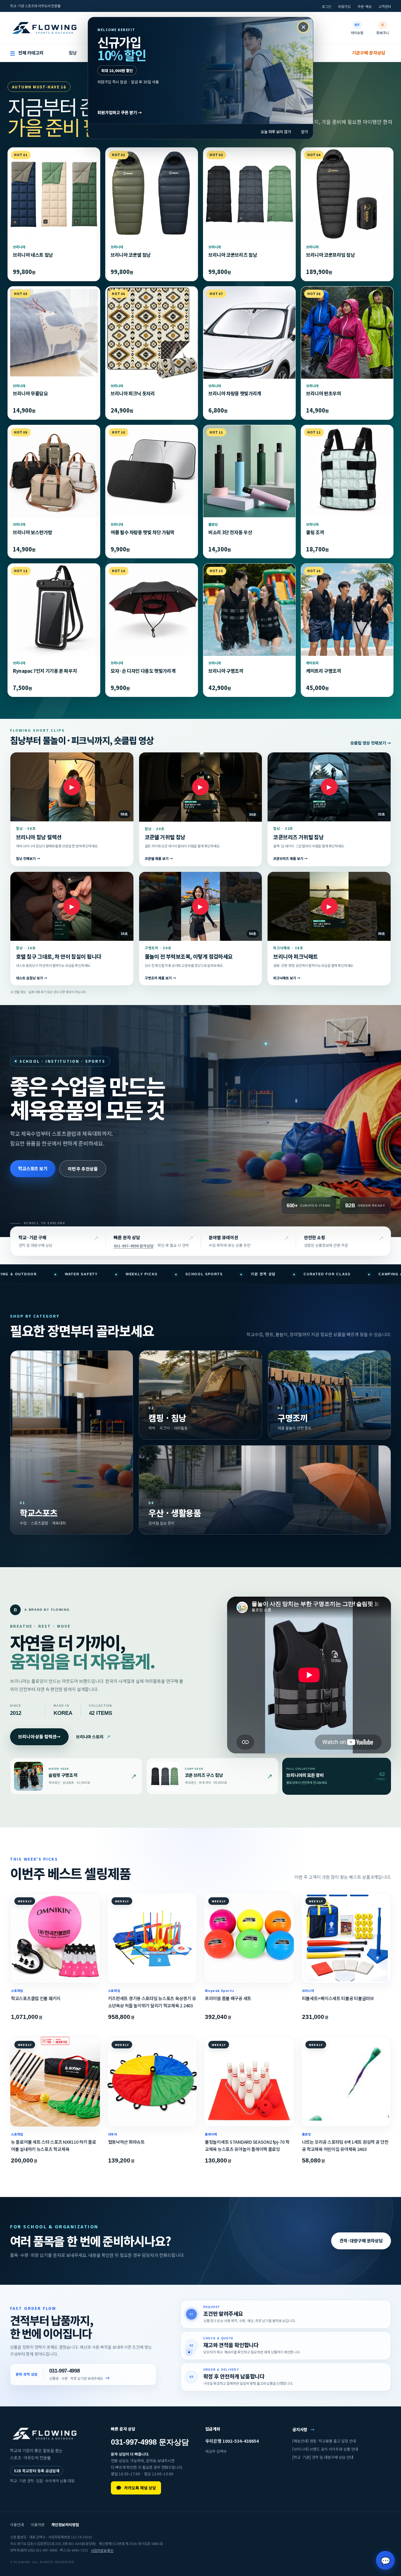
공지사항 (303, 2429)
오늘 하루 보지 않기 (276, 132)
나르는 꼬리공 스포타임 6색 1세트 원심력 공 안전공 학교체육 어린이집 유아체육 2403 (345, 2145)
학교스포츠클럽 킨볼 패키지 (36, 1998)
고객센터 (385, 6)
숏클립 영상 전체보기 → (371, 743)
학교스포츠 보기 (33, 1168)
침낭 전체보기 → (28, 859)
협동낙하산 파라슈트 (126, 2142)
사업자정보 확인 (102, 2550)
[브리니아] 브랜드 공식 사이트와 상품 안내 (325, 2449)
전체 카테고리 (27, 53)
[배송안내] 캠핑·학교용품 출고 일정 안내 (324, 2441)
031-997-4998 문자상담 (134, 1246)
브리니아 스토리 (93, 1737)
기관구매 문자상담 (369, 53)
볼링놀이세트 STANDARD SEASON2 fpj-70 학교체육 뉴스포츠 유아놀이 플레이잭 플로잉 (247, 2145)
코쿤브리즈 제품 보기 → (290, 859)
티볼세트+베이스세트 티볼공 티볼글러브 (338, 1998)
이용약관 (38, 2524)
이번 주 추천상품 (83, 1168)
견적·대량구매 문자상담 (361, 2241)
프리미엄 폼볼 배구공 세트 (228, 1998)
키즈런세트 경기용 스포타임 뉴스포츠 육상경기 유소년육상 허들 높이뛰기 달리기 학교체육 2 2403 (152, 2002)
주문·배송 (365, 6)
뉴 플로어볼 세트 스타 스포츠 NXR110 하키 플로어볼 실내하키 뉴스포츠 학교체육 (54, 2145)
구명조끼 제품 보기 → (160, 978)
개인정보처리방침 (65, 2524)
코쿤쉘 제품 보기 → (159, 859)
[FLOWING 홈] (44, 28)
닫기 (305, 132)
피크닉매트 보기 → (287, 978)
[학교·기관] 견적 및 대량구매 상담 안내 (323, 2457)
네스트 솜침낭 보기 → (32, 978)
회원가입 (344, 6)
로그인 (326, 6)
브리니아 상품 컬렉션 (39, 1736)
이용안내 (17, 2524)
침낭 (73, 53)
